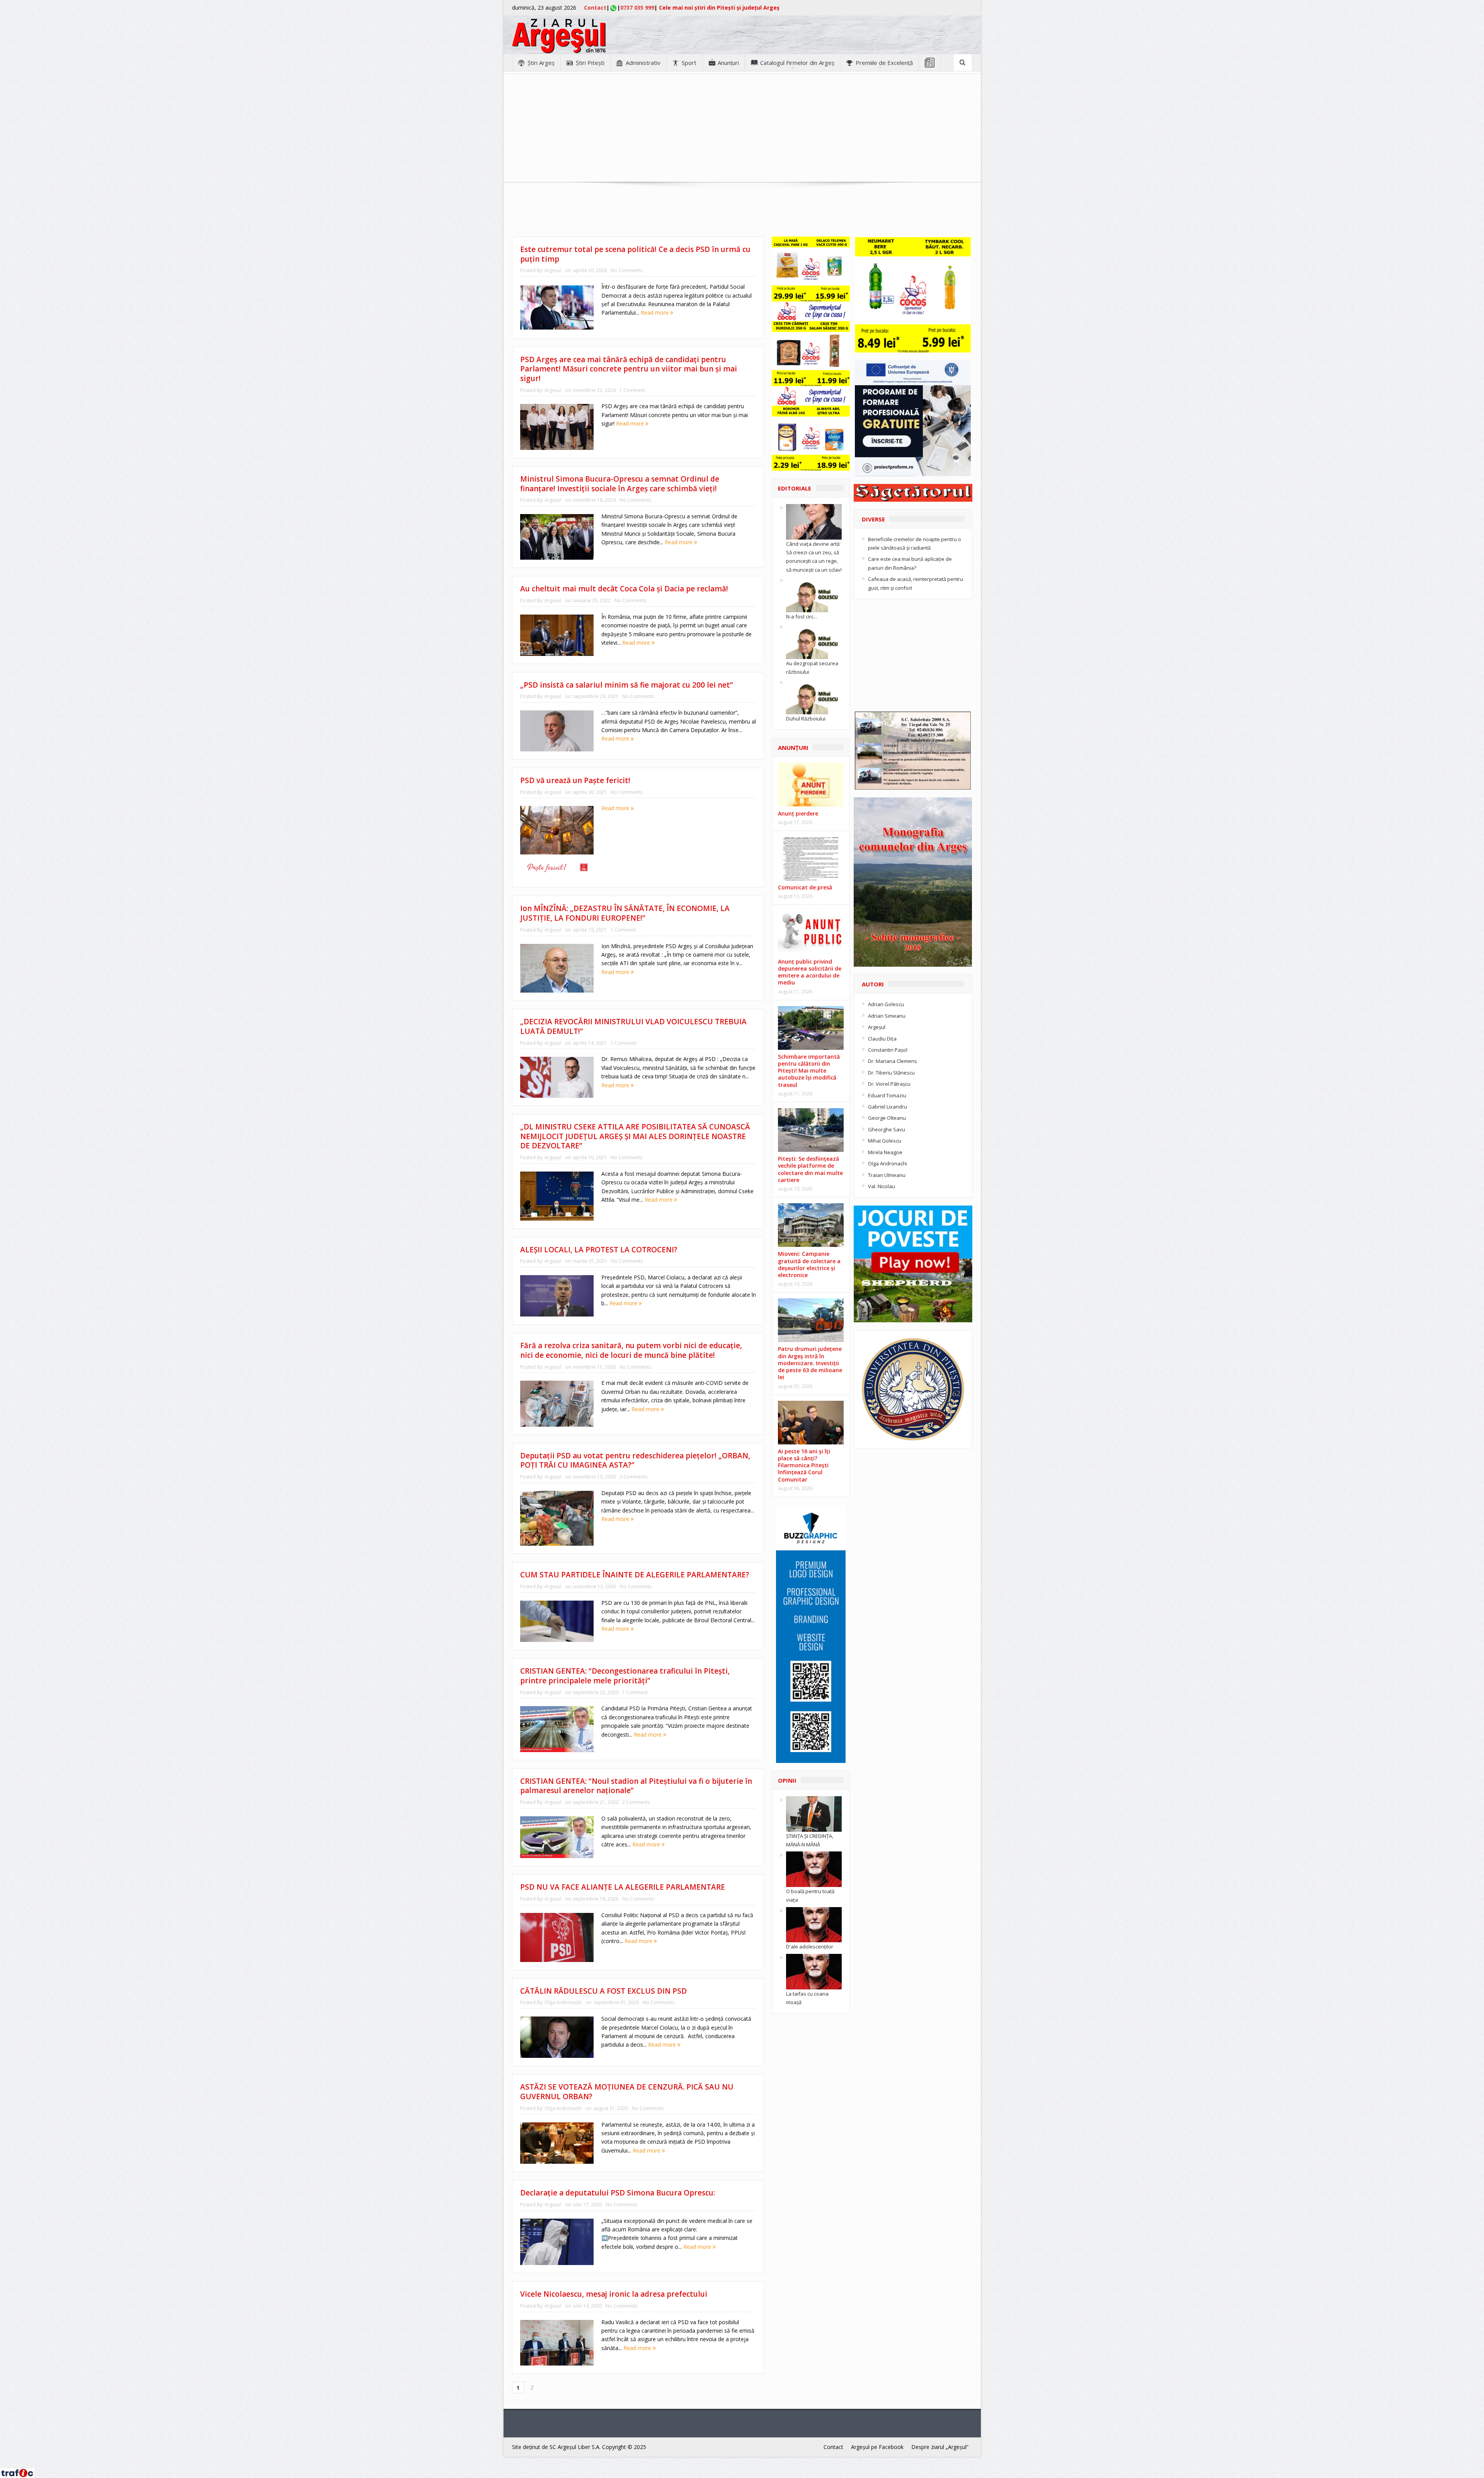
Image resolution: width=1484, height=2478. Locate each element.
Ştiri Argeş (541, 63)
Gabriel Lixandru (888, 1107)
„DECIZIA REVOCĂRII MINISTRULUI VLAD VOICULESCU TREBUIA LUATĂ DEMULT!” (633, 1026)
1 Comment (632, 390)
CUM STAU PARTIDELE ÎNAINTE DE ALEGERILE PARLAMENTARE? (635, 1575)
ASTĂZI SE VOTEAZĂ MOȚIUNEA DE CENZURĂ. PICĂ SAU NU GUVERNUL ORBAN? (627, 2092)
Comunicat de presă (805, 887)
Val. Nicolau (882, 1186)
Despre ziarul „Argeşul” (940, 2447)
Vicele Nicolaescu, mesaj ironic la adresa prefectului (614, 2294)
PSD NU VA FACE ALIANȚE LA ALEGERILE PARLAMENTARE (623, 1887)
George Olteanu (887, 1118)
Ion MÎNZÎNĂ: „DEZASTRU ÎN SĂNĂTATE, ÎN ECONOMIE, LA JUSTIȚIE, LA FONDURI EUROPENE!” (625, 913)
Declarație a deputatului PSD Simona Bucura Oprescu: (618, 2193)
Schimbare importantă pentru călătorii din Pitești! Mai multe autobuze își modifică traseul (809, 1071)
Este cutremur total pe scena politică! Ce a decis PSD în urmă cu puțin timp (635, 254)
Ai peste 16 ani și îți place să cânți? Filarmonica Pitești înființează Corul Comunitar (804, 1465)
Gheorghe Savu (887, 1129)
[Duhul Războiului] (814, 696)
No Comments (626, 270)
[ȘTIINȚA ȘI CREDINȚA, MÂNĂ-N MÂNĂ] (814, 1813)
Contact (595, 8)
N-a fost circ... (802, 617)
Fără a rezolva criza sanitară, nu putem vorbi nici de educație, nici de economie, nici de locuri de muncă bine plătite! (631, 1350)
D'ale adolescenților (810, 1947)
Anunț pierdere (798, 813)
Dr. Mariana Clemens (893, 1061)
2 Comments (633, 1477)
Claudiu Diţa (882, 1039)
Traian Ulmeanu (887, 1175)
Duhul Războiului (806, 719)
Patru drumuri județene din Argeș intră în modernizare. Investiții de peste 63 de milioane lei (810, 1363)
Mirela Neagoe (885, 1152)
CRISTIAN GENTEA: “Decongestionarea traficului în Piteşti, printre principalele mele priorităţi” (625, 1676)
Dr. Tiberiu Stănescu (891, 1073)
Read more (655, 313)
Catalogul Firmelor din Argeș (797, 63)
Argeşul (553, 270)
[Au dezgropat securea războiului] (814, 640)
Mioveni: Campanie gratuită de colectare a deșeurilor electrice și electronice (809, 1264)
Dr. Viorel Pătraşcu (889, 1084)
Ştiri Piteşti (590, 63)
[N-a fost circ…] (814, 594)
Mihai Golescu (885, 1141)
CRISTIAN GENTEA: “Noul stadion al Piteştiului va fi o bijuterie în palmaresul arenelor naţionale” (636, 1786)
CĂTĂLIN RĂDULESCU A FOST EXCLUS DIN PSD (603, 1991)
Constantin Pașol (888, 1050)
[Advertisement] (742, 128)
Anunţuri (728, 63)
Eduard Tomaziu (887, 1095)
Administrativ (643, 63)
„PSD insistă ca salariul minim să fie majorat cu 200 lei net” (627, 685)
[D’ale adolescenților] (814, 1924)
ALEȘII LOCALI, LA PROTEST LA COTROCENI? (599, 1250)
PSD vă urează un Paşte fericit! (575, 780)
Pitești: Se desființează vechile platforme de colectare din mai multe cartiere (810, 1169)
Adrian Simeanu (887, 1016)
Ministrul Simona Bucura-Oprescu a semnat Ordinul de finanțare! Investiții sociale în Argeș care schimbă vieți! (620, 484)
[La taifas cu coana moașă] (814, 1971)
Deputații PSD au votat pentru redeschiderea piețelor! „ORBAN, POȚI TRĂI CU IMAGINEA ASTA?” (635, 1460)
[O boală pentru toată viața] (814, 1869)
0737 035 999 (637, 8)
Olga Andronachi (563, 2002)
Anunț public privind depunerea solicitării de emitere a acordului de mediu (810, 972)
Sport (689, 63)
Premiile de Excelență (884, 63)
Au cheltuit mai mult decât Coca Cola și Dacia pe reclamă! (624, 589)
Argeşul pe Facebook (877, 2447)
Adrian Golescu (886, 1004)
